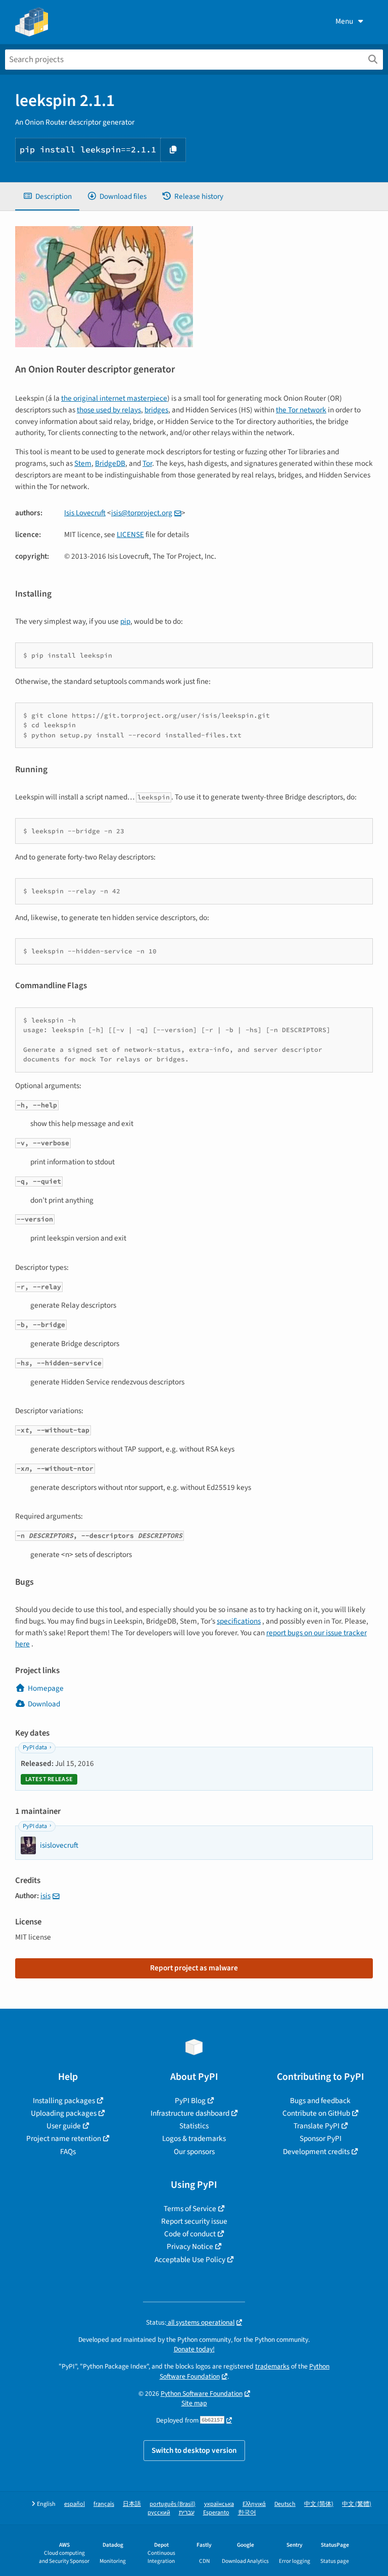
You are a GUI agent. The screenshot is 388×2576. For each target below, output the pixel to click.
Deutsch (285, 2504)
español (75, 2504)
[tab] (47, 197)
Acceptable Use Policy (190, 2260)
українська (219, 2504)
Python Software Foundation (202, 2394)
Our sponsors (194, 2152)
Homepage (46, 1688)
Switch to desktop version (194, 2450)
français (104, 2504)
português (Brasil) (173, 2504)
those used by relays (109, 410)
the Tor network (301, 410)
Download (44, 1704)
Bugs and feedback (320, 2101)
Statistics (194, 2126)
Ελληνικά (254, 2504)
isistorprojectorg (142, 513)
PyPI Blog (190, 2101)
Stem (83, 463)
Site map (194, 2403)
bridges (156, 410)
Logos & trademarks (194, 2138)
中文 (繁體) (357, 2504)
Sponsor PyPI (321, 2138)
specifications (239, 1621)
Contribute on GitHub (316, 2113)
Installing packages (64, 2101)
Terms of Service (190, 2209)
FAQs (68, 2152)
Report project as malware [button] (194, 1968)
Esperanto (216, 2513)
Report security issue (194, 2221)
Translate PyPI (317, 2126)
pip (125, 621)
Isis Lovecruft (85, 513)
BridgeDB (110, 463)
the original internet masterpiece (114, 398)
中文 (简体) (319, 2504)
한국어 (247, 2513)
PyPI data (35, 1748)
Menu (344, 21)
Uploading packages (64, 2113)
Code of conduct (190, 2234)
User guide (64, 2126)
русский (159, 2513)
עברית (187, 2513)
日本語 (132, 2504)
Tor (147, 463)
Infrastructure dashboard (190, 2113)
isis (45, 1896)
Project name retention (64, 2138)
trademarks (272, 2366)
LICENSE (130, 534)
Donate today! (194, 2349)
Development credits (316, 2152)
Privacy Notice (190, 2246)
